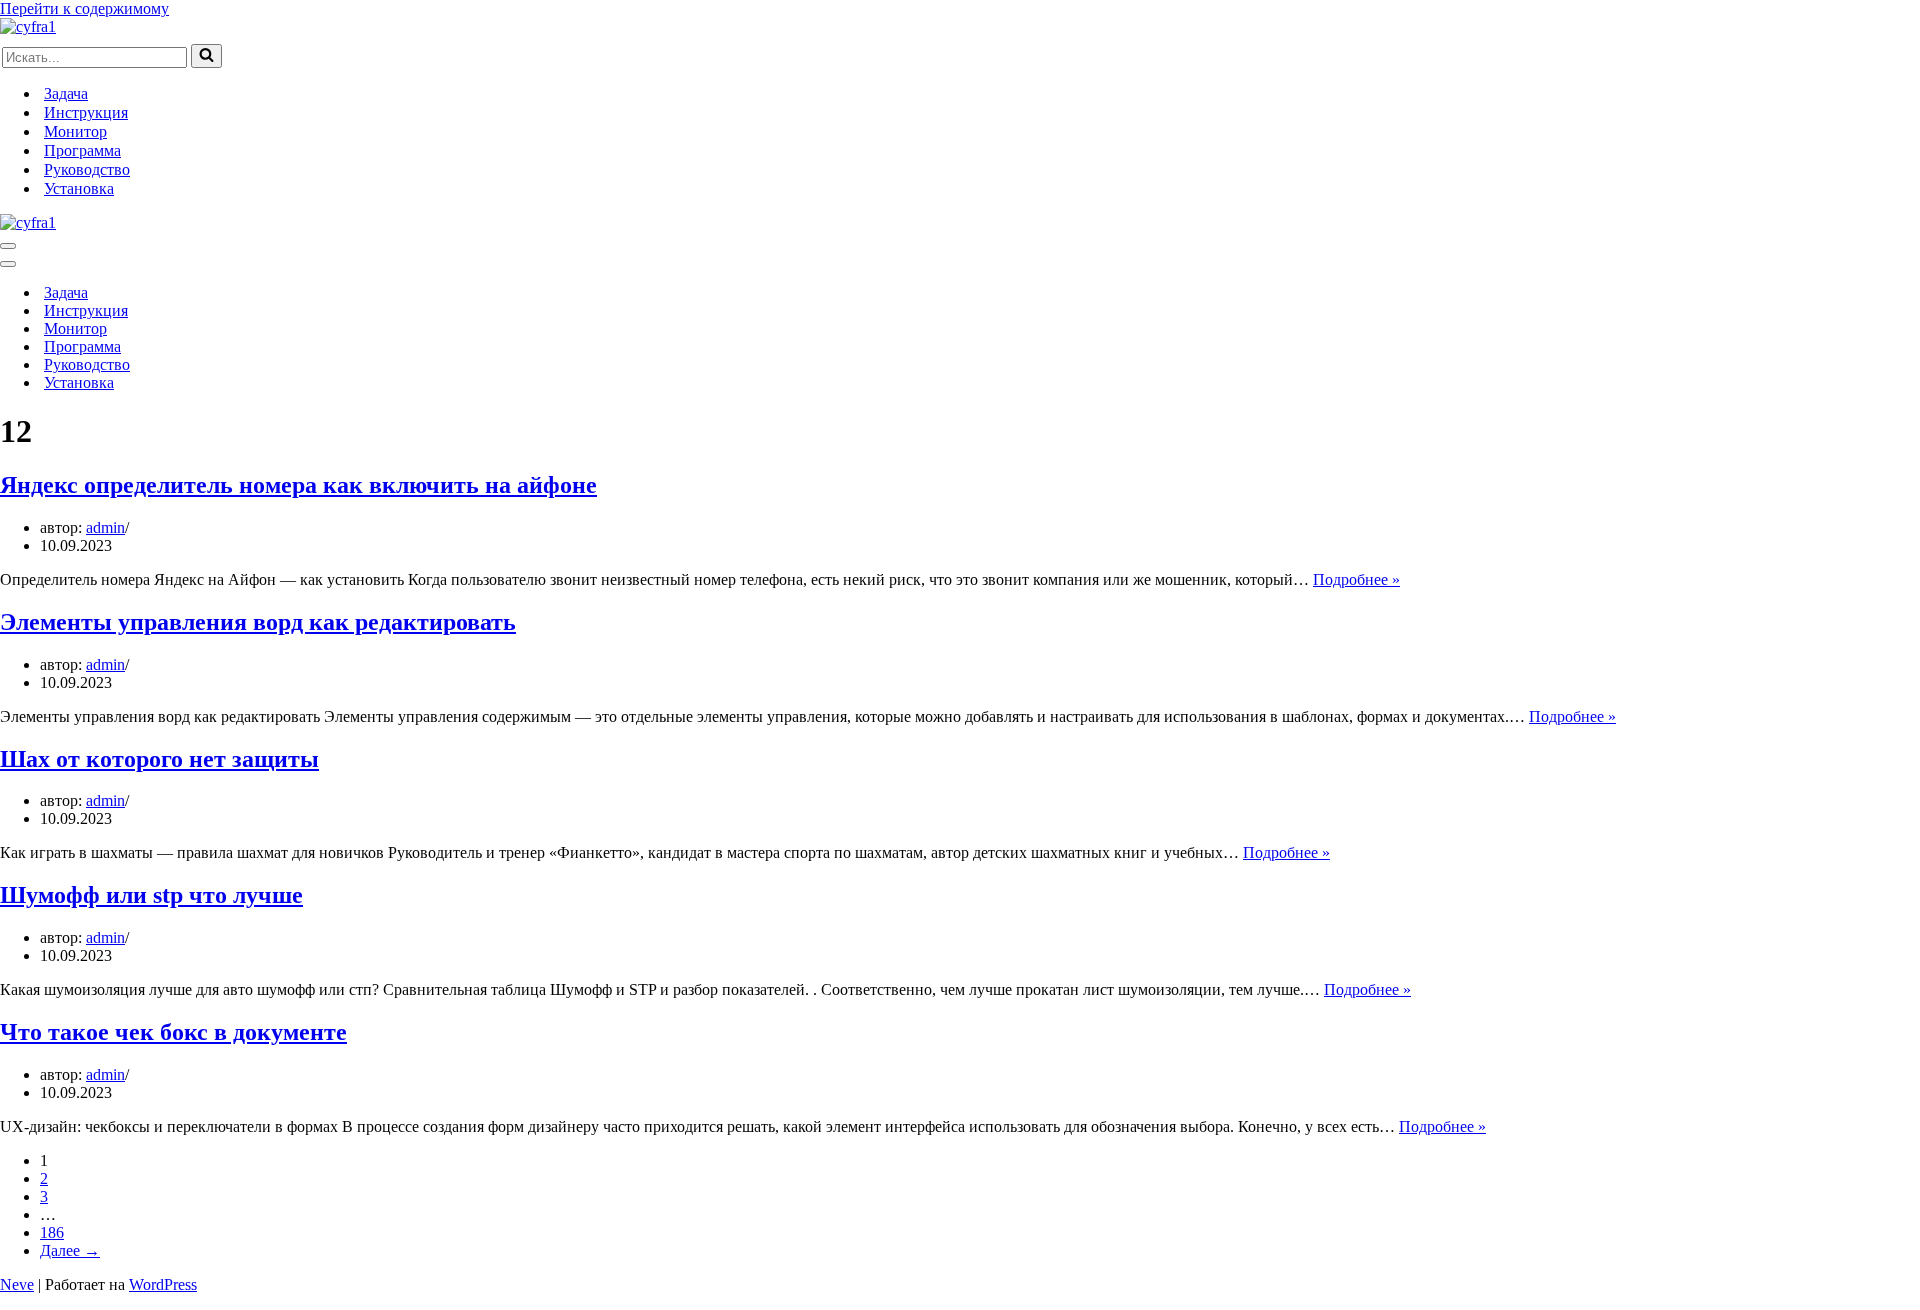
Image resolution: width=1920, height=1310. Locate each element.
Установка (79, 188)
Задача (66, 93)
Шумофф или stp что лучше (151, 895)
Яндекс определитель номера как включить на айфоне (298, 485)
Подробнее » (1356, 579)
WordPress (163, 1284)
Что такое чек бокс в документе (173, 1032)
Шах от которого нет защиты (159, 759)
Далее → (70, 1250)
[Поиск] (206, 56)
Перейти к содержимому (84, 8)
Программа (82, 150)
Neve (17, 1284)
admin (105, 527)
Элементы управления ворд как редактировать (258, 622)
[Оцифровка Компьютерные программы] (28, 26)
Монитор (75, 131)
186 (52, 1232)
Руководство (87, 169)
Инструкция (86, 112)
